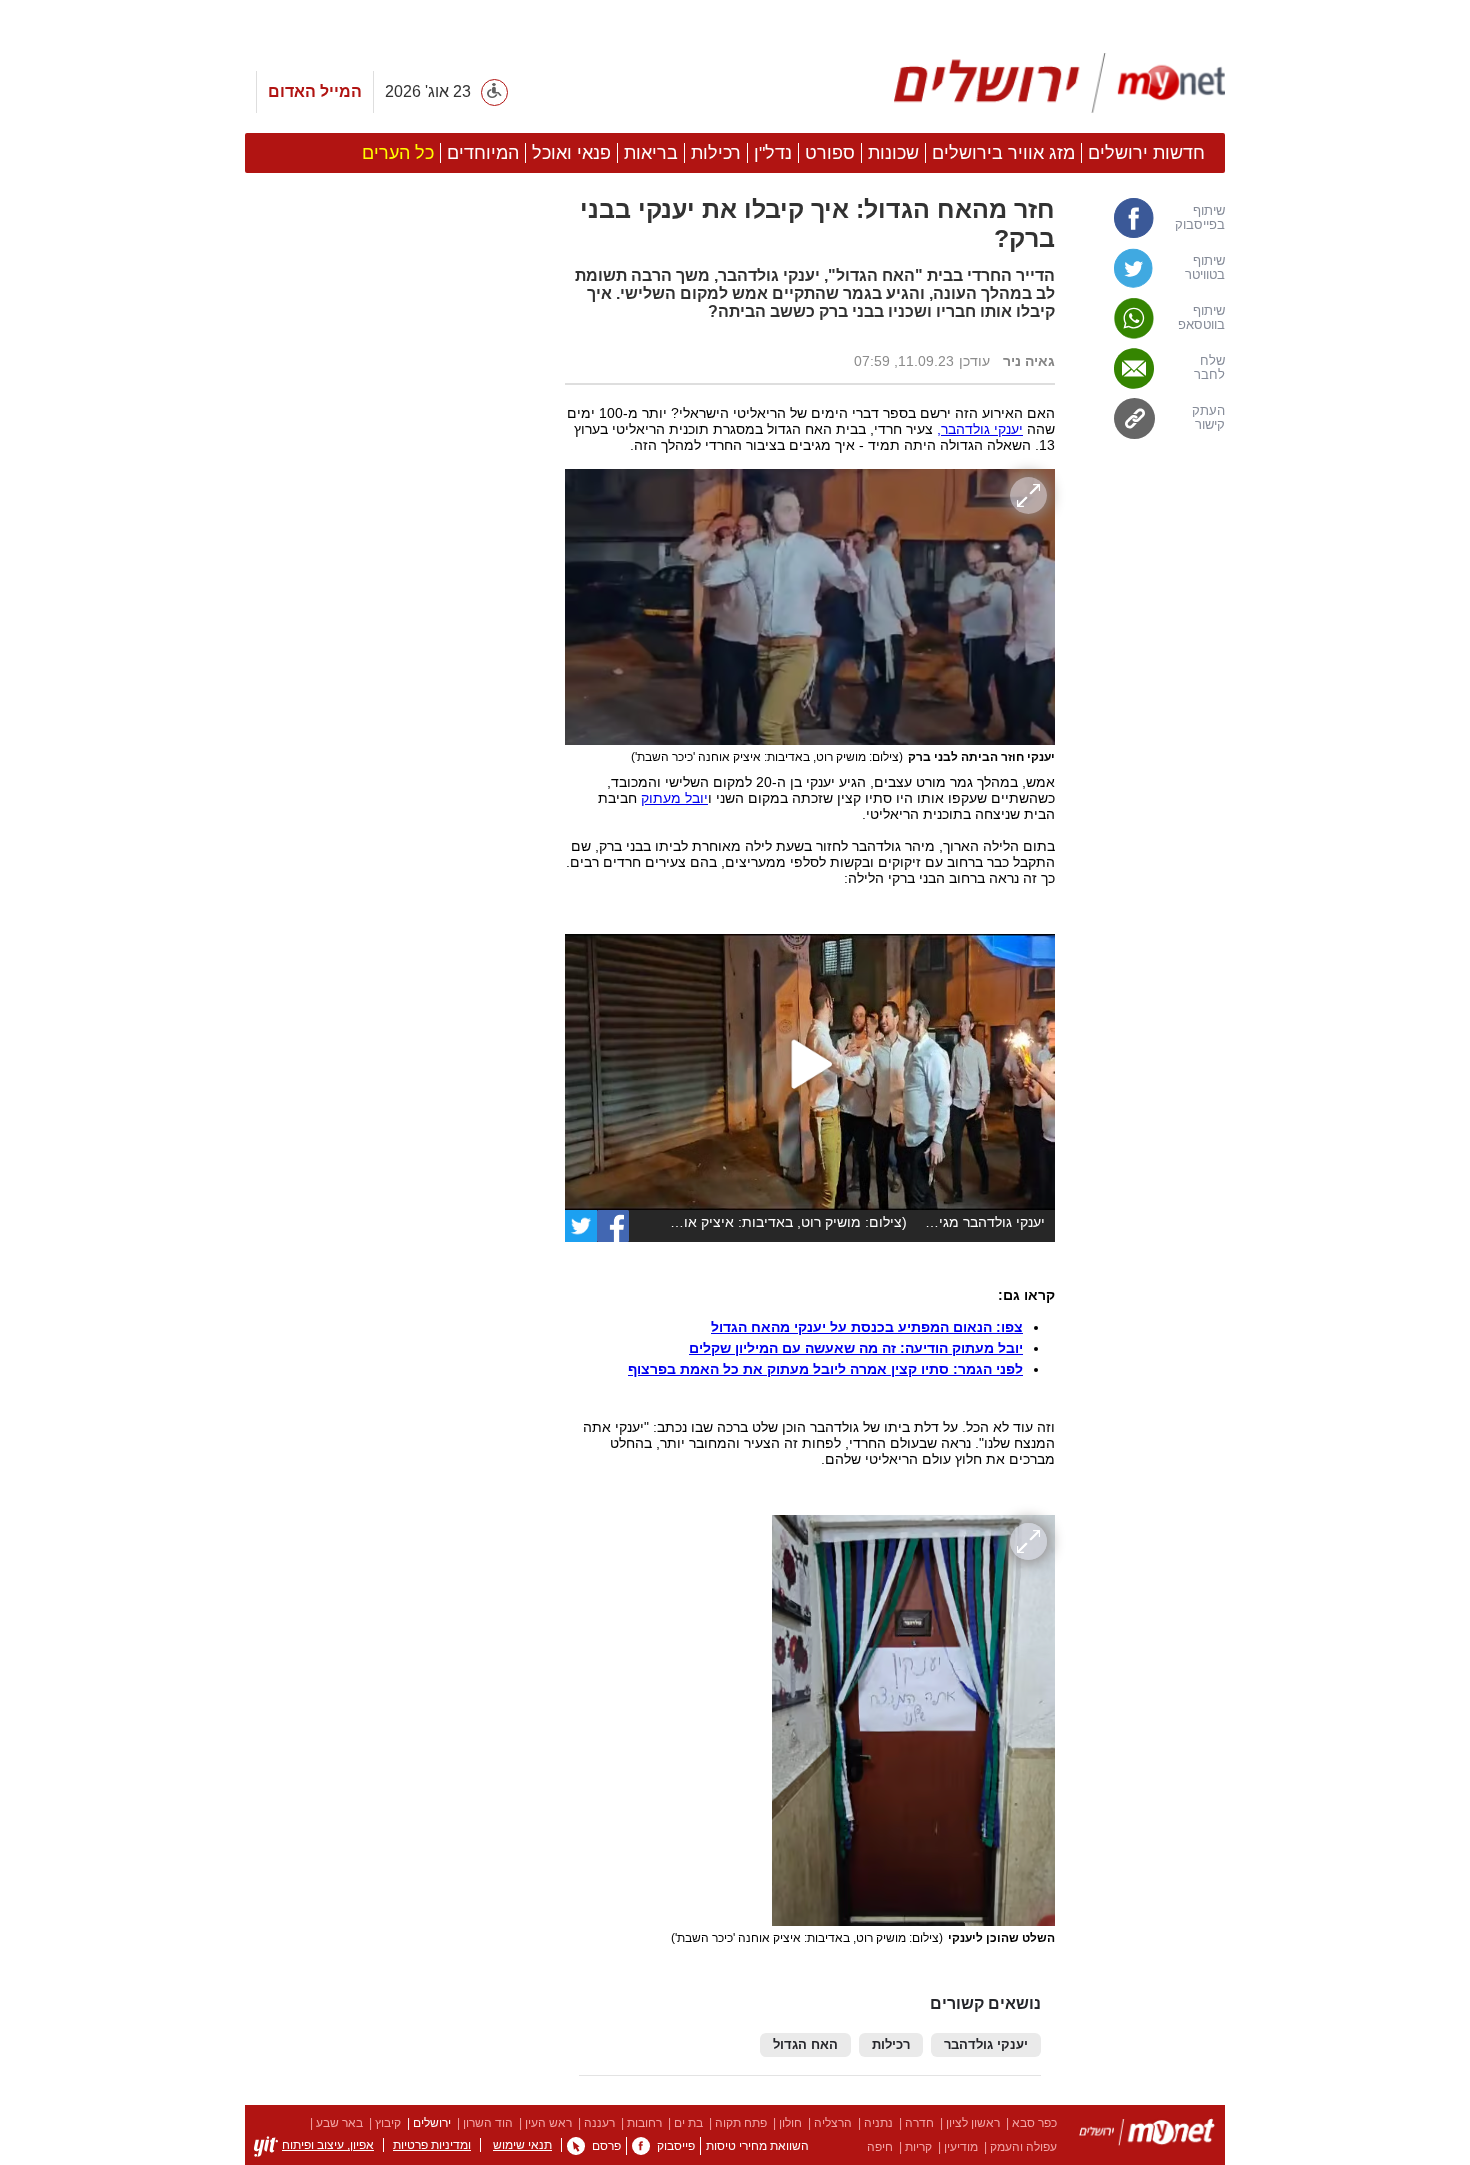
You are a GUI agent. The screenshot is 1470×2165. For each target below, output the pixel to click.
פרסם (606, 2146)
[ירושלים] (1147, 2135)
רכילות (891, 2045)
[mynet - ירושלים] (1059, 83)
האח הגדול (805, 2045)
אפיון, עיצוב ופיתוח (328, 2145)
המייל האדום (315, 91)
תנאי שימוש (522, 2145)
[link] (1150, 218)
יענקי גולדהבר (986, 2045)
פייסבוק (676, 2146)
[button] (395, 1127)
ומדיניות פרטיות (432, 2145)
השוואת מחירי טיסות (757, 2146)
